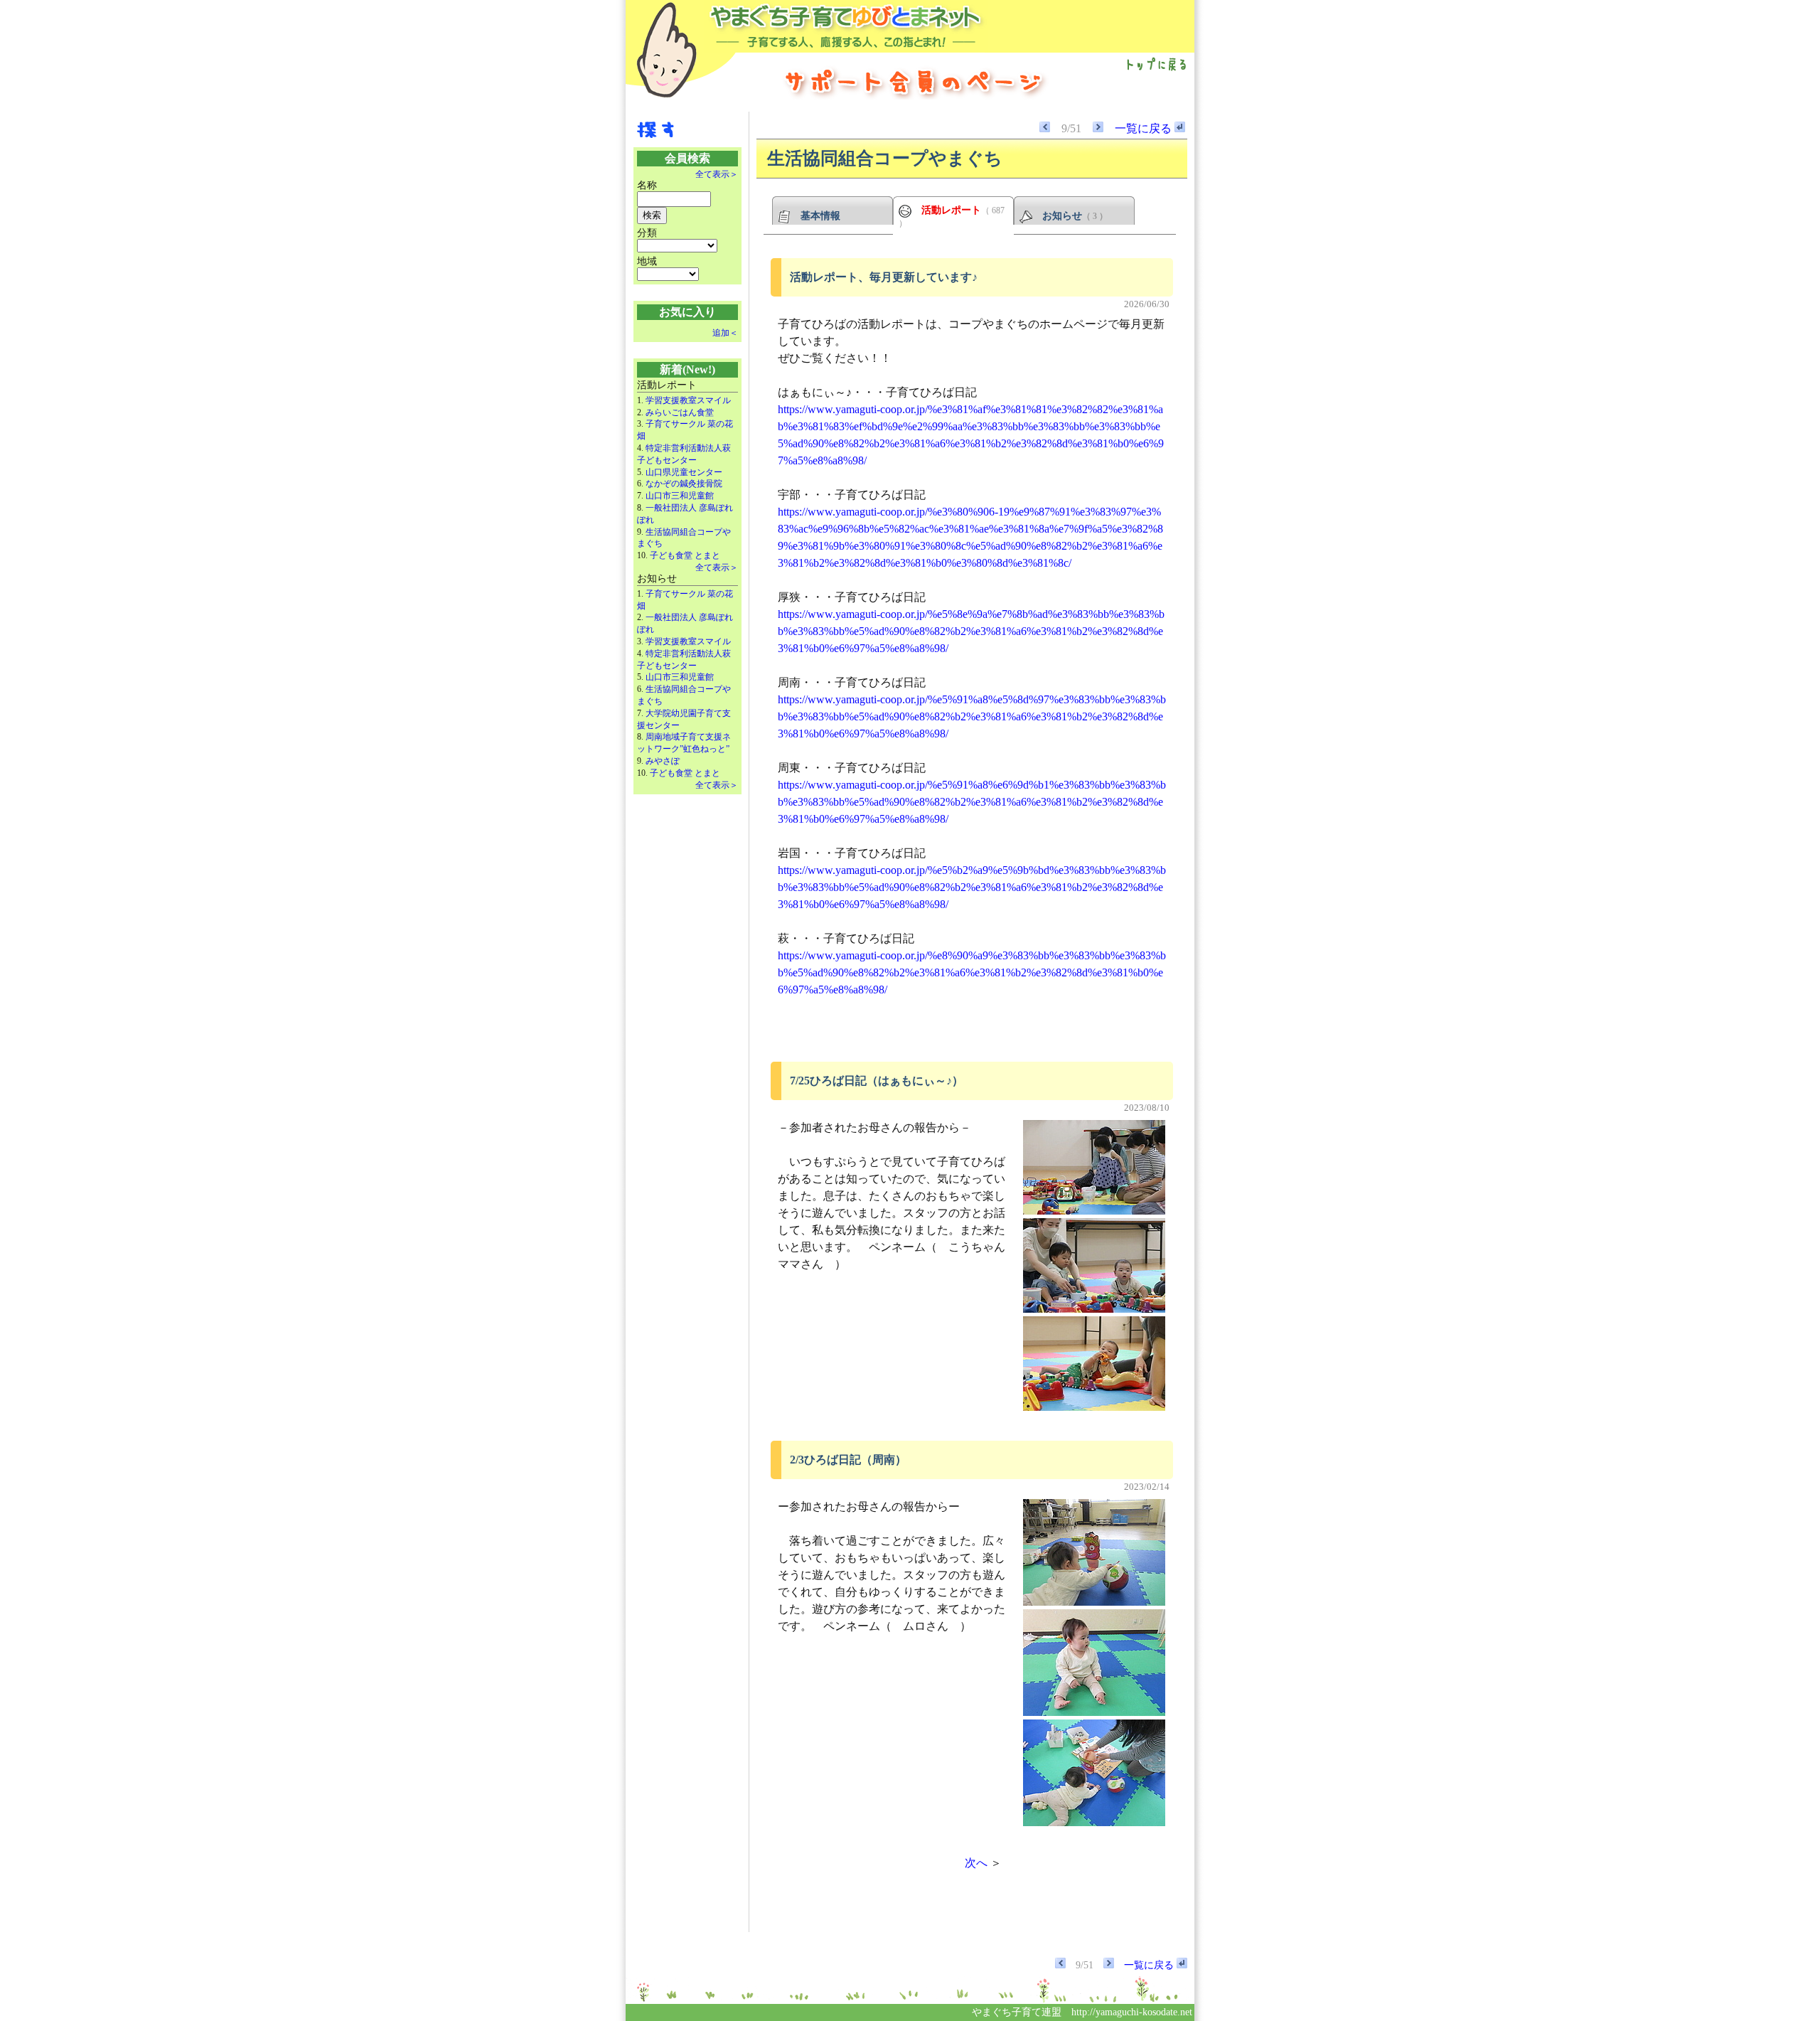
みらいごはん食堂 (680, 412)
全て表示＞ (717, 174)
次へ (976, 1863)
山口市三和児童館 (680, 496)
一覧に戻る (1145, 128)
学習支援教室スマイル (688, 400)
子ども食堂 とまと (685, 555)
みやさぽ (663, 761)
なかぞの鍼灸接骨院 (684, 484)
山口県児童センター (684, 472)
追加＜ (725, 333)
